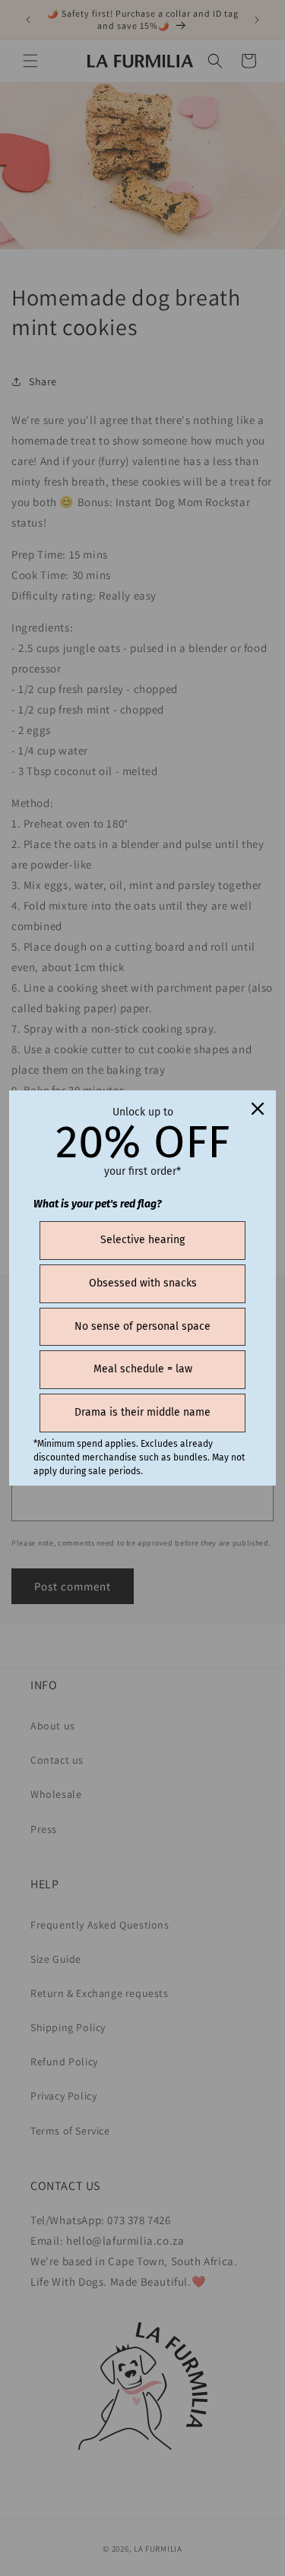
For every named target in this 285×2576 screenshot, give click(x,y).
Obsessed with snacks (143, 1283)
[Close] (258, 1109)
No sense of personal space (142, 1326)
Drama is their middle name (142, 1412)
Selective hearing (142, 1240)
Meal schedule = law (143, 1369)
